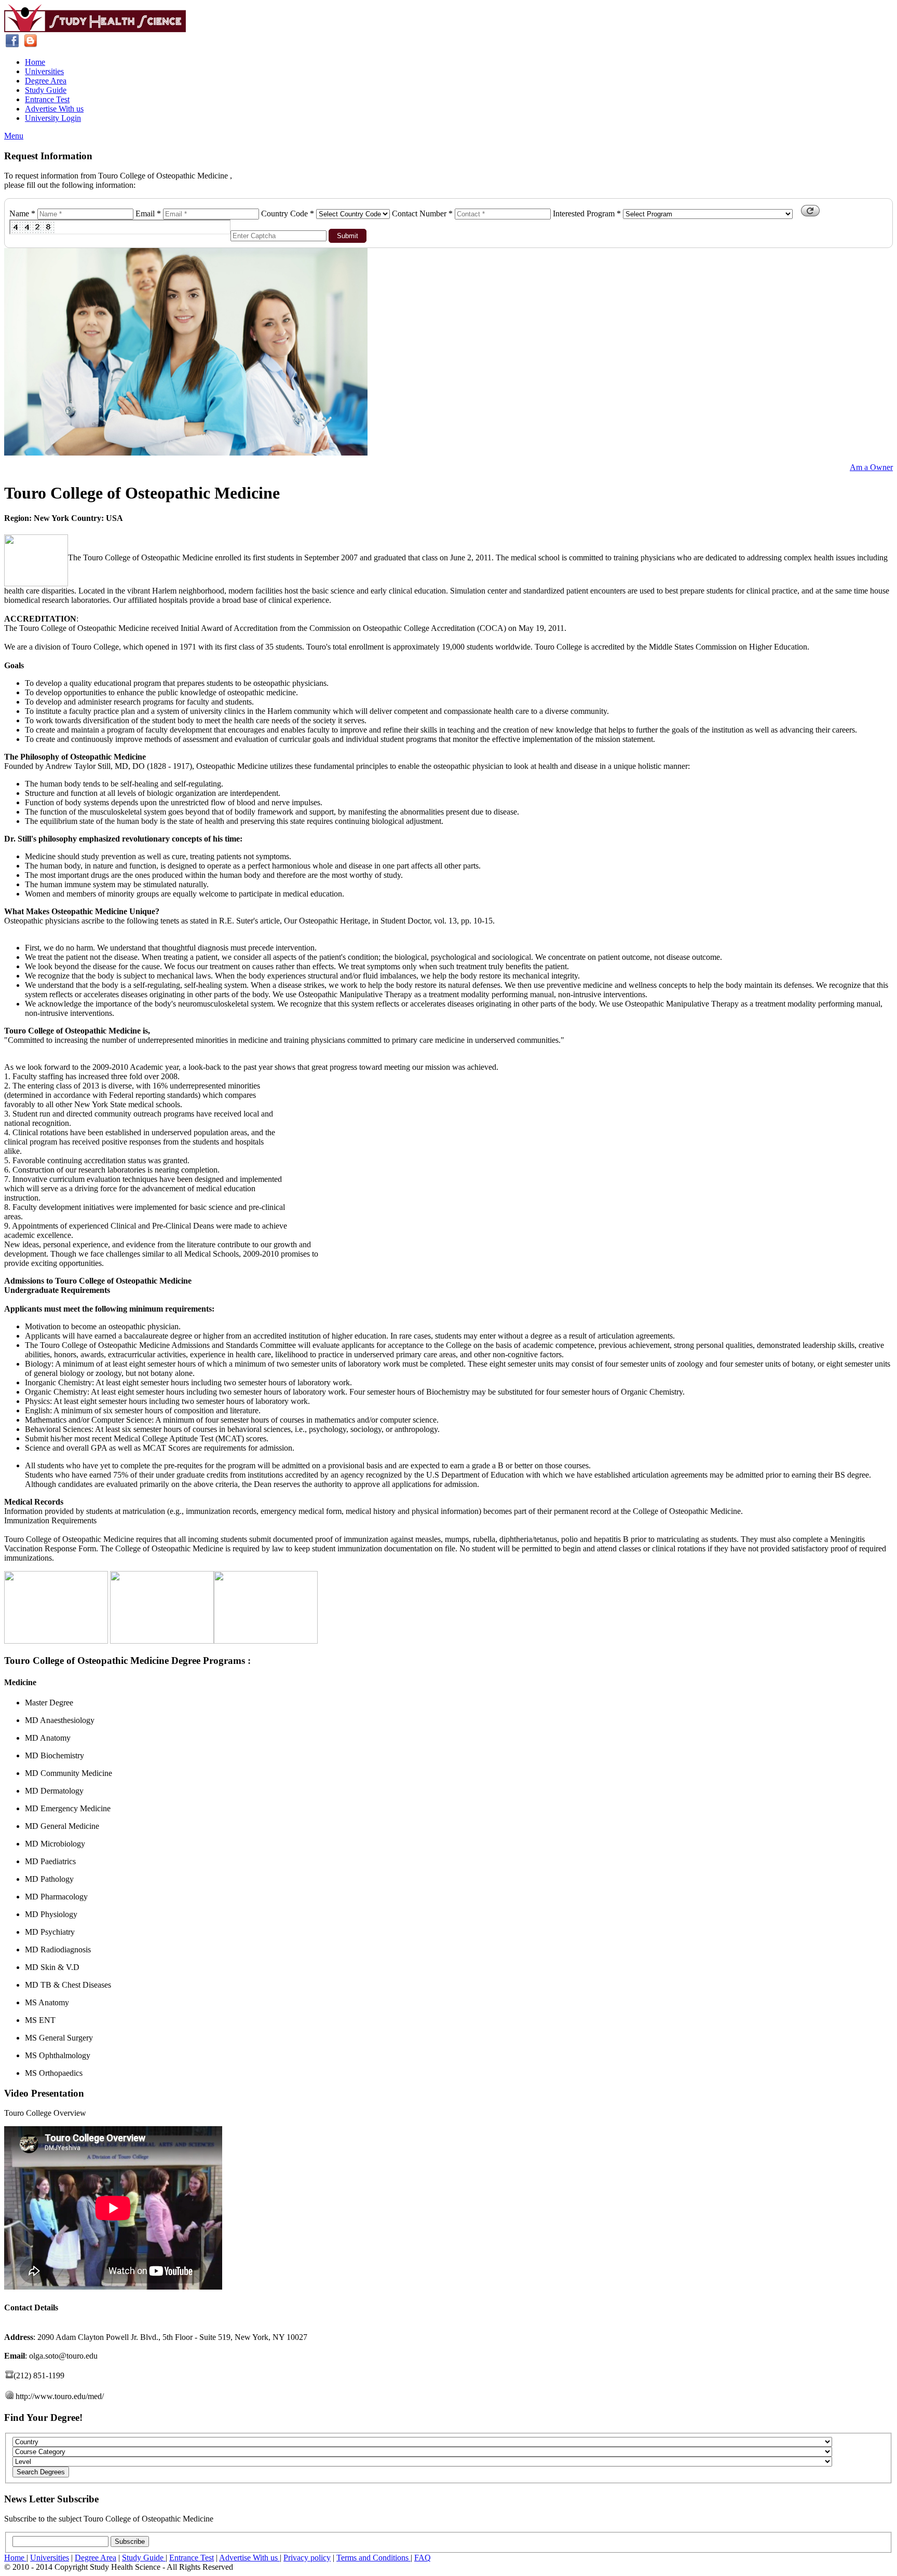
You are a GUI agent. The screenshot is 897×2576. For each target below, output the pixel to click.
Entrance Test (47, 99)
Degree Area (46, 81)
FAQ (423, 2558)
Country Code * (288, 213)
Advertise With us (54, 109)
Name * (22, 213)
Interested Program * (587, 213)
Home (35, 62)
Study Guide (46, 90)
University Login (53, 118)
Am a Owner (871, 467)
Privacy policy (307, 2558)
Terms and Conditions (373, 2558)
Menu (14, 136)
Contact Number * (422, 213)
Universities (44, 71)
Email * (148, 213)
